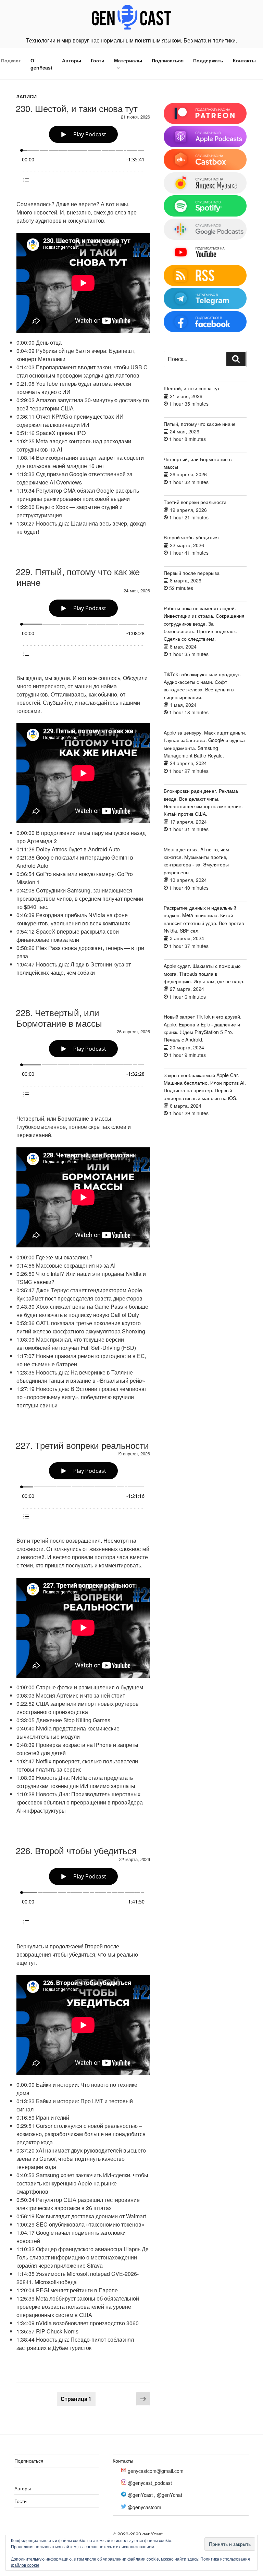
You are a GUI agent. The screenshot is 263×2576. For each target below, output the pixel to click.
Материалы (128, 60)
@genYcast (140, 2495)
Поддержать (208, 60)
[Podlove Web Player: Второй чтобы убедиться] (83, 1897)
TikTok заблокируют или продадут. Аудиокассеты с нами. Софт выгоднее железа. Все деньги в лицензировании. (202, 686)
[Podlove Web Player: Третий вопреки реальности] (83, 1492)
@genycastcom (145, 2507)
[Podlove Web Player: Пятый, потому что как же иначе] (83, 629)
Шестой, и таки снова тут (192, 388)
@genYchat (170, 2495)
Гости (98, 60)
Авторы (72, 60)
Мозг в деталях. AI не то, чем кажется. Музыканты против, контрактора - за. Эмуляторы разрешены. (196, 861)
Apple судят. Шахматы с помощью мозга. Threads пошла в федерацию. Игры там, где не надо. (204, 973)
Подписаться (168, 60)
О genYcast (41, 64)
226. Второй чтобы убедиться (76, 1850)
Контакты (244, 60)
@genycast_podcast (150, 2483)
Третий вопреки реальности (195, 502)
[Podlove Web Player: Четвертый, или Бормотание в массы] (83, 1069)
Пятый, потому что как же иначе (200, 424)
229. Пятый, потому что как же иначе (78, 577)
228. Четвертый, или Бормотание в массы (59, 1018)
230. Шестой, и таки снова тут (77, 108)
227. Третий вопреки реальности (82, 1445)
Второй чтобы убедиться (191, 537)
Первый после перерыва (192, 573)
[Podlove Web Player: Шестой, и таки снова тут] (83, 155)
